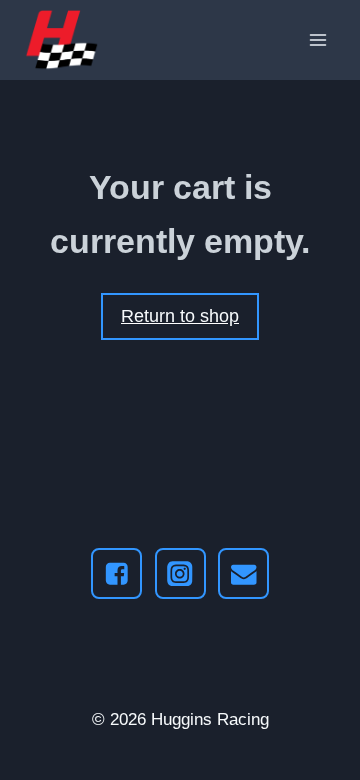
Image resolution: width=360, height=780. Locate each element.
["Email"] (243, 573)
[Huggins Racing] (61, 40)
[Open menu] (317, 39)
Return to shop (180, 316)
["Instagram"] (180, 573)
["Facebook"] (116, 573)
